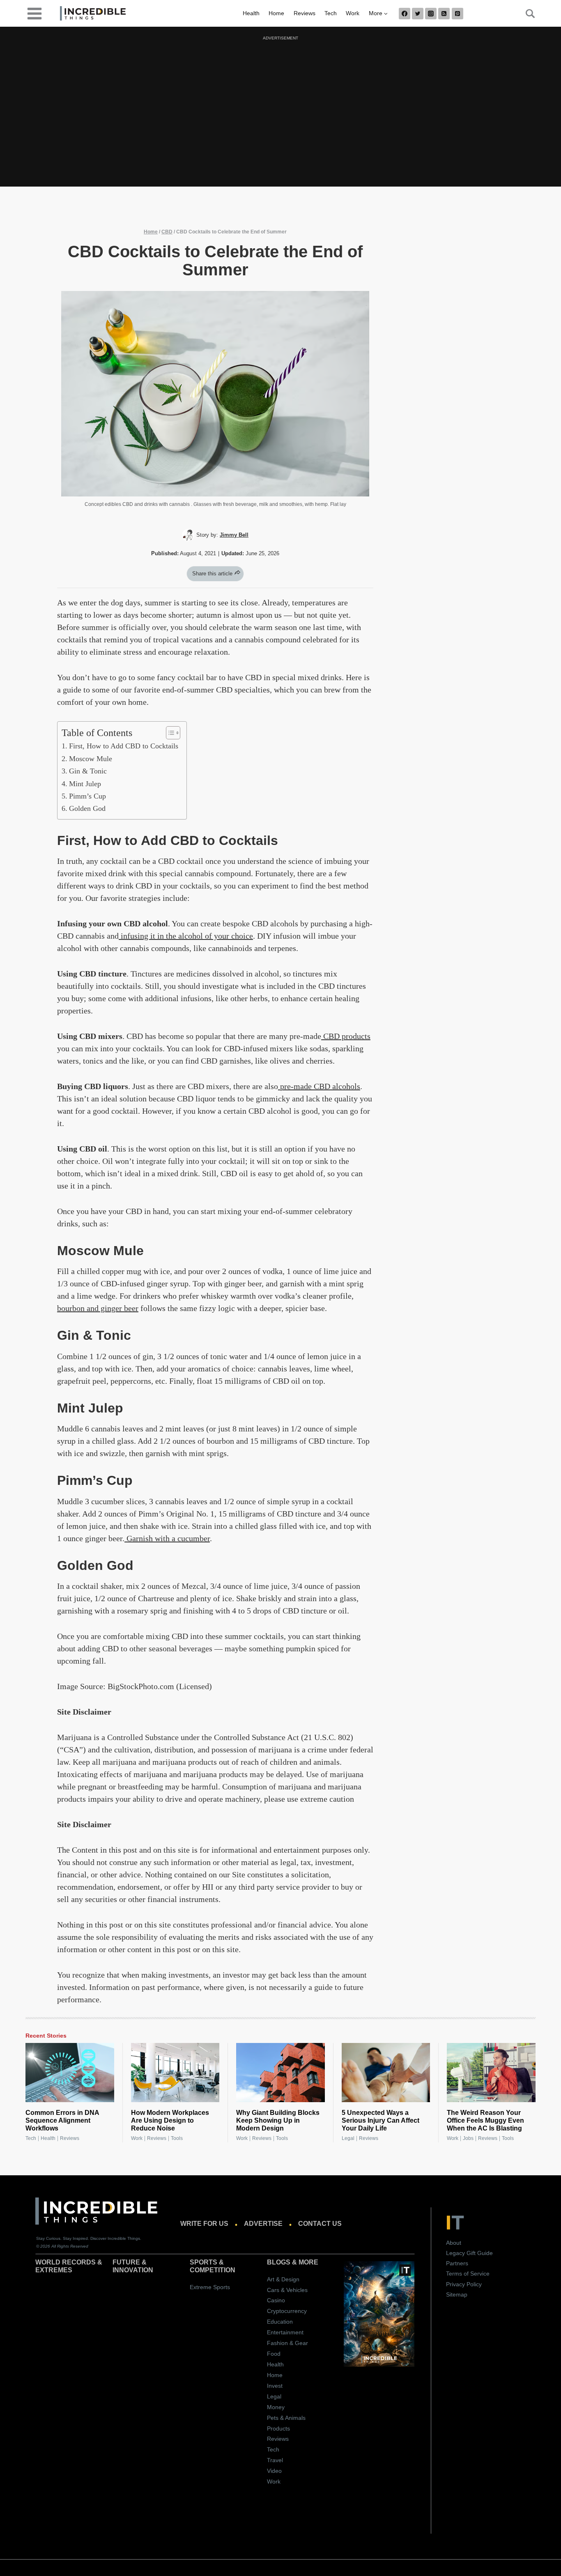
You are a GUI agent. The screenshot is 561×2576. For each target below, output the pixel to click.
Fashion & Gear (287, 2343)
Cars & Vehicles (287, 2290)
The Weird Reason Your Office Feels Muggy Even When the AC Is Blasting (485, 2120)
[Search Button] (526, 14)
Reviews (305, 13)
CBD (167, 232)
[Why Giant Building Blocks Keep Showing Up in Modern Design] (280, 2073)
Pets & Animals (286, 2418)
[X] (418, 14)
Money (276, 2407)
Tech (331, 13)
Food (274, 2354)
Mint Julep (85, 784)
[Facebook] (405, 14)
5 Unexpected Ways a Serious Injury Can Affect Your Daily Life (381, 2120)
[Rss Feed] (444, 14)
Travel (275, 2460)
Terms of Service (468, 2274)
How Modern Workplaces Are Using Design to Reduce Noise (170, 2120)
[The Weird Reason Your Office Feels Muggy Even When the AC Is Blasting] (491, 2073)
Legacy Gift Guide (469, 2253)
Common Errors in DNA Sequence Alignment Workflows (62, 2120)
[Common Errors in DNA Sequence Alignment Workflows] (70, 2073)
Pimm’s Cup (87, 796)
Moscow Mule (91, 759)
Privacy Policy (464, 2284)
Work (353, 13)
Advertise (263, 2224)
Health (251, 13)
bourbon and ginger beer (98, 1308)
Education (280, 2322)
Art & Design (283, 2279)
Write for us (204, 2224)
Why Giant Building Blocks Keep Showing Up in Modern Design (278, 2120)
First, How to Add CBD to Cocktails (124, 746)
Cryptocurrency (287, 2311)
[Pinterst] (458, 14)
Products (278, 2428)
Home (276, 13)
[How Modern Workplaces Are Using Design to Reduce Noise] (175, 2073)
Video (274, 2471)
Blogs (279, 2262)
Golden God (87, 808)
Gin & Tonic (88, 771)
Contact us (320, 2224)
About (454, 2243)
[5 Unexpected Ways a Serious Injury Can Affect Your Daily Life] (386, 2073)
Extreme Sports (210, 2287)
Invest (275, 2386)
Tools (177, 2138)
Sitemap (457, 2294)
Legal (348, 2138)
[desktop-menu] (34, 13)
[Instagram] (431, 14)
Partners (457, 2263)
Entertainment (285, 2332)
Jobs (468, 2138)
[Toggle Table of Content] (169, 733)
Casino (276, 2300)
